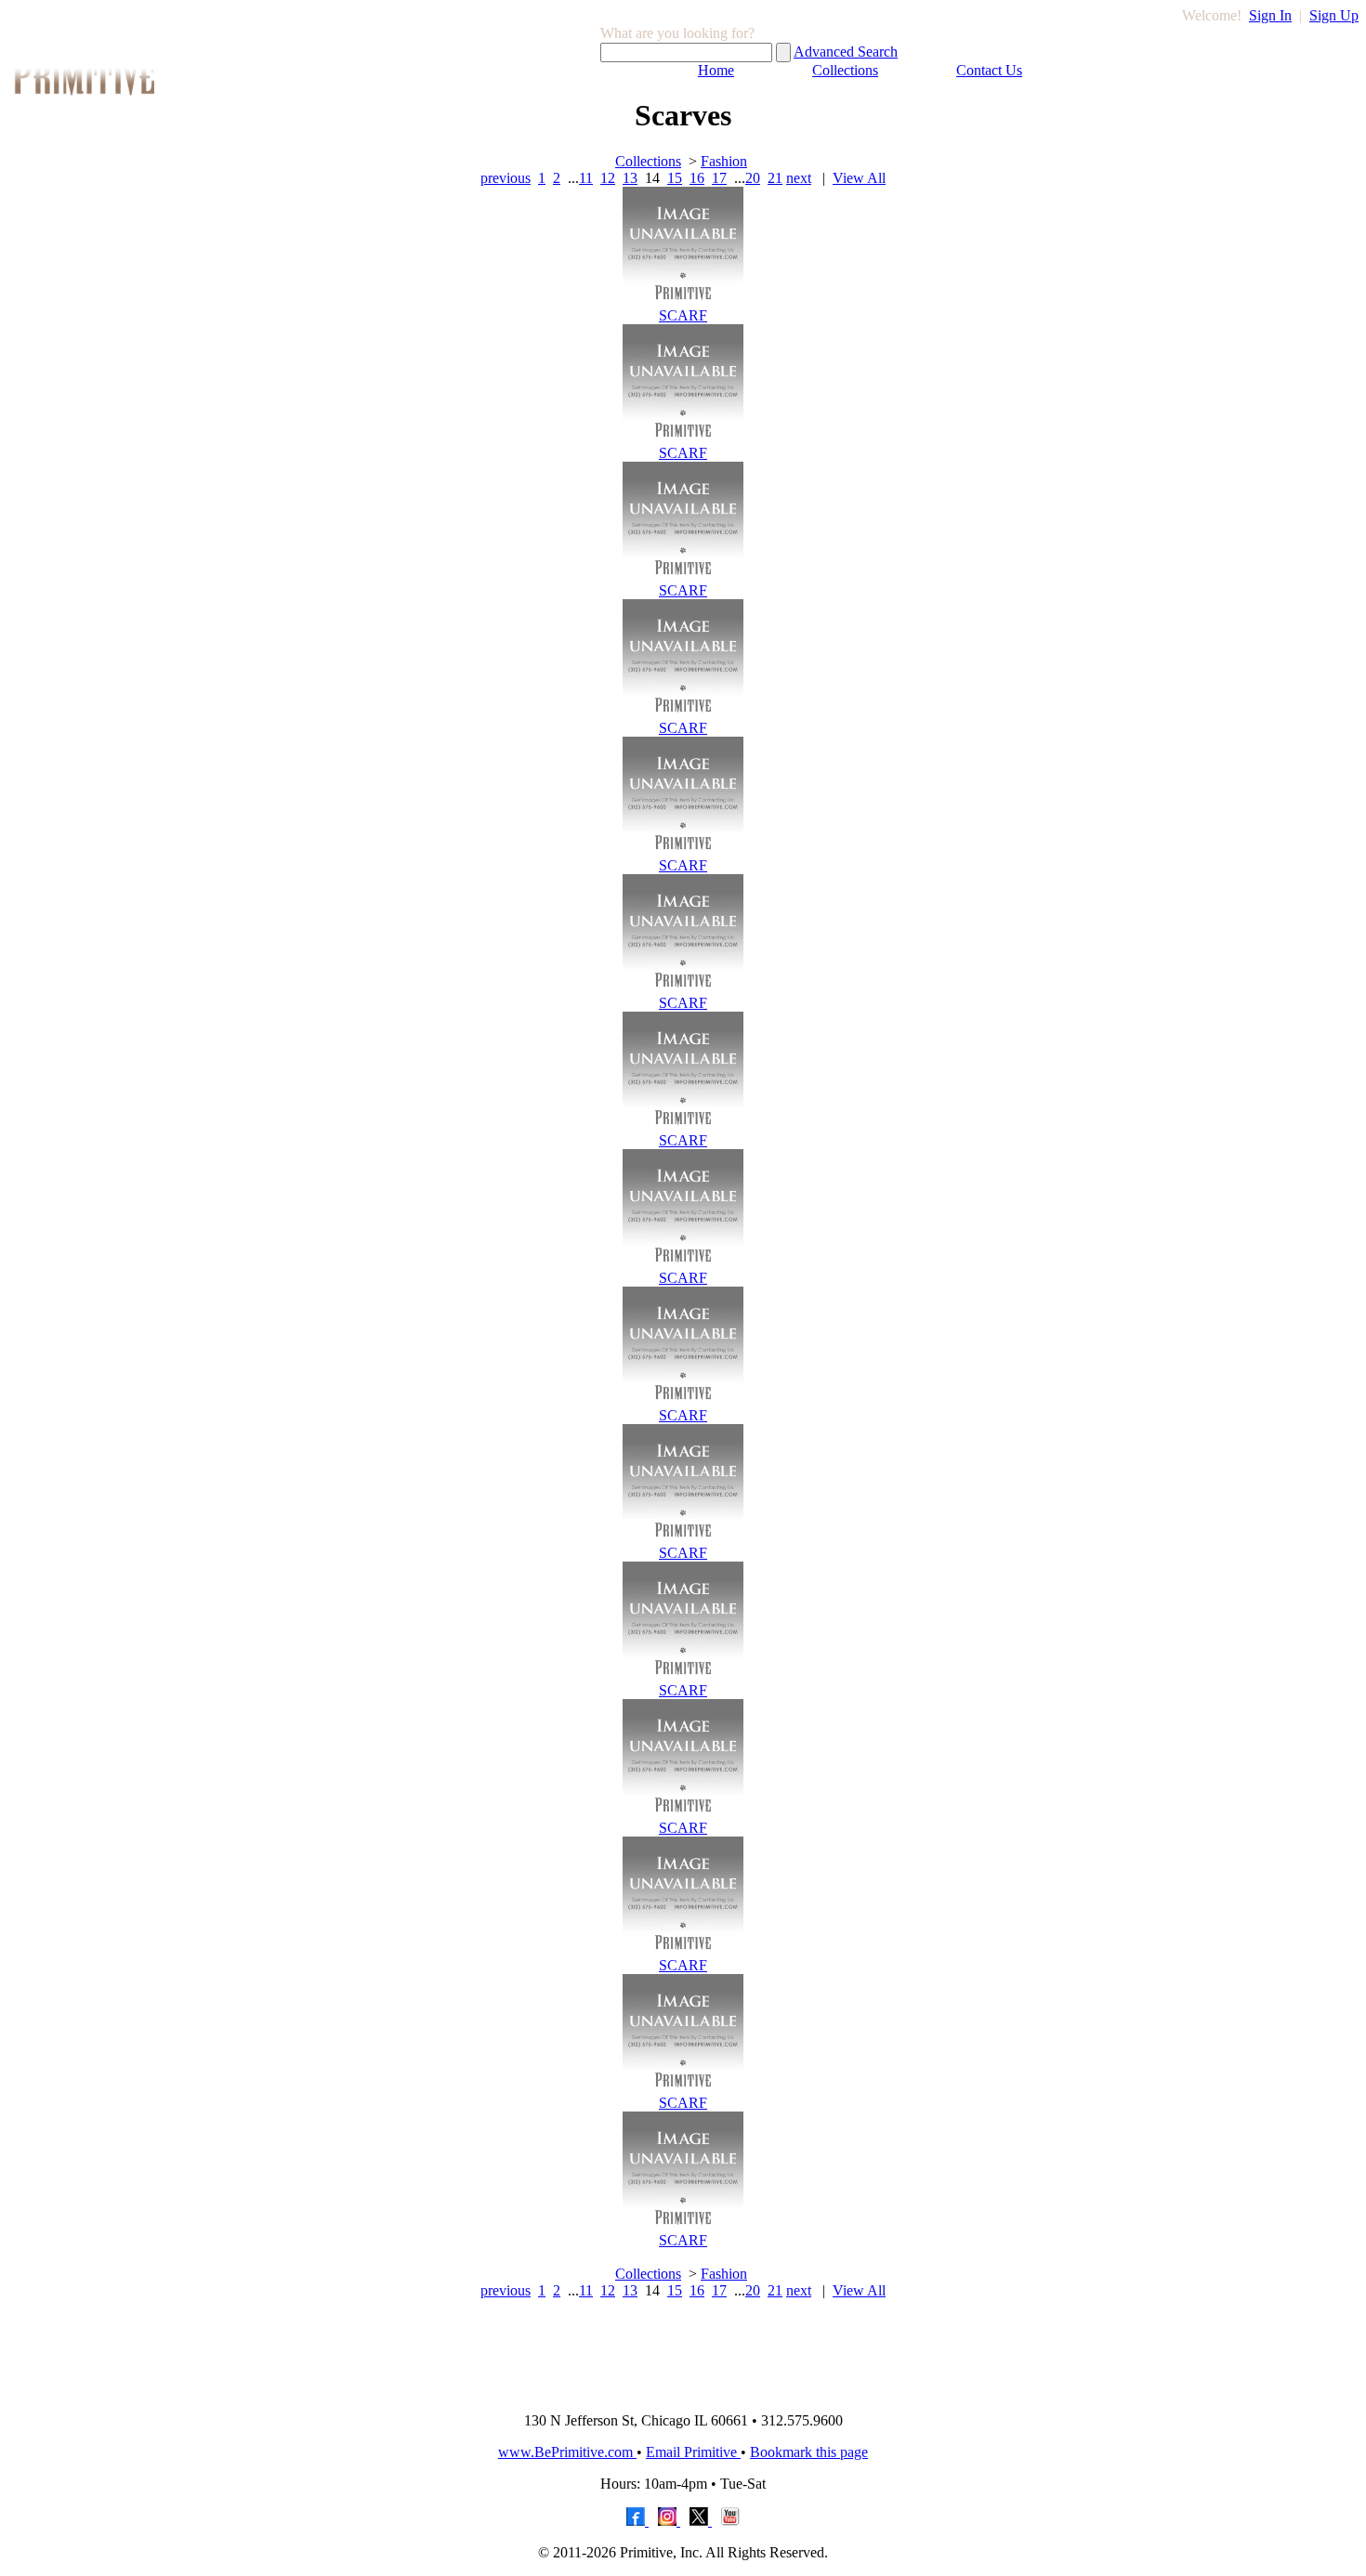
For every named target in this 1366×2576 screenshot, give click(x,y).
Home (716, 70)
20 (753, 178)
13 (630, 178)
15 (675, 178)
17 (719, 178)
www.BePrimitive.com (567, 2452)
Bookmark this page (809, 2452)
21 (775, 178)
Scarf (683, 315)
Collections (845, 70)
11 (586, 178)
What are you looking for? (677, 33)
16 (697, 178)
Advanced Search (846, 52)
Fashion (724, 161)
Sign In (1270, 15)
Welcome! (1212, 15)
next (799, 178)
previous (506, 178)
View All (859, 178)
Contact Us (989, 70)
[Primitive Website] (683, 2393)
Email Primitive (693, 2452)
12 (608, 178)
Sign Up (1334, 15)
